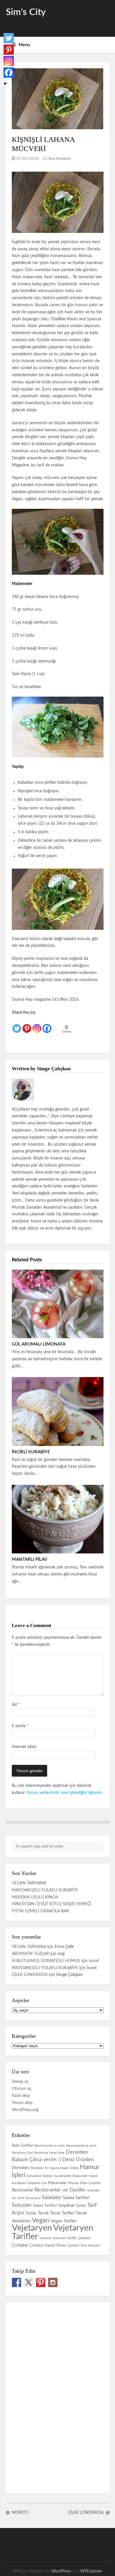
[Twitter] (17, 1025)
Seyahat (67, 2205)
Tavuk (43, 2213)
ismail (94, 1961)
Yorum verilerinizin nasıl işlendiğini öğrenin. (64, 1793)
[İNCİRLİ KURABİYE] (58, 1411)
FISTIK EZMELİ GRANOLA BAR (40, 1911)
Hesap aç (20, 2082)
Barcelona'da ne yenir (50, 2146)
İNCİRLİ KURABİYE (31, 1452)
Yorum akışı (22, 2103)
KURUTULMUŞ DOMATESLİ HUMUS (46, 1961)
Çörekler (73, 2245)
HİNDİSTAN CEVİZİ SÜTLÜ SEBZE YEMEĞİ (51, 1904)
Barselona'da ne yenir (82, 2146)
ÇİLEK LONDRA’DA (30, 1975)
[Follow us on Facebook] (17, 2282)
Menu (24, 45)
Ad (16, 1705)
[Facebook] (47, 1025)
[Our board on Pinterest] (41, 2282)
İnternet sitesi (24, 1747)
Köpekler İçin (37, 2183)
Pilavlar (73, 2183)
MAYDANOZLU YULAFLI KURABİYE (45, 1890)
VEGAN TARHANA (29, 1883)
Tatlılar (31, 2213)
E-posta (20, 1726)
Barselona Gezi (22, 2153)
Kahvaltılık (34, 2176)
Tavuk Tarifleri (62, 2213)
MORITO (20, 2513)
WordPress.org (25, 2110)
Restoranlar (23, 2190)
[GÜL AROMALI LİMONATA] (58, 1304)
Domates (20, 2168)
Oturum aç (22, 2089)
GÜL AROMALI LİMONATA (39, 1344)
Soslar (81, 2206)
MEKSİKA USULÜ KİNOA (35, 1897)
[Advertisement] (50, 2396)
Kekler (48, 2176)
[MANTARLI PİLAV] (58, 1519)
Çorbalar (20, 2245)
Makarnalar (57, 2183)
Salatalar (52, 2198)
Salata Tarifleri (76, 2198)
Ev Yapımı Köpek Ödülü (62, 2168)
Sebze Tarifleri (45, 2206)
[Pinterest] (27, 1025)
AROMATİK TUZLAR (30, 1954)
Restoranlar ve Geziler (60, 2190)
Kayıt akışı (21, 2096)
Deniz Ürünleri (78, 2160)
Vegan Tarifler (64, 2221)
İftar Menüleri (91, 2245)
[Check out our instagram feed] (53, 2282)
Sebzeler (22, 2205)
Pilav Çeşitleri (91, 2183)
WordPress (61, 2571)
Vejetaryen (32, 2228)
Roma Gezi (33, 2198)
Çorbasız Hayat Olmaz (48, 2245)
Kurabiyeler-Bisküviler (71, 2176)
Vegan (41, 2220)
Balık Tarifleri (23, 2146)
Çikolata (84, 2238)
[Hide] (5, 84)
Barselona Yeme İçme (49, 2153)
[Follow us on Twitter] (29, 2282)
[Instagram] (37, 1025)
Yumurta (45, 2238)
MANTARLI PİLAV (29, 1559)
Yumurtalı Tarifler (64, 2238)
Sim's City (26, 12)
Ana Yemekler (60, 159)
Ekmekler (37, 2168)
